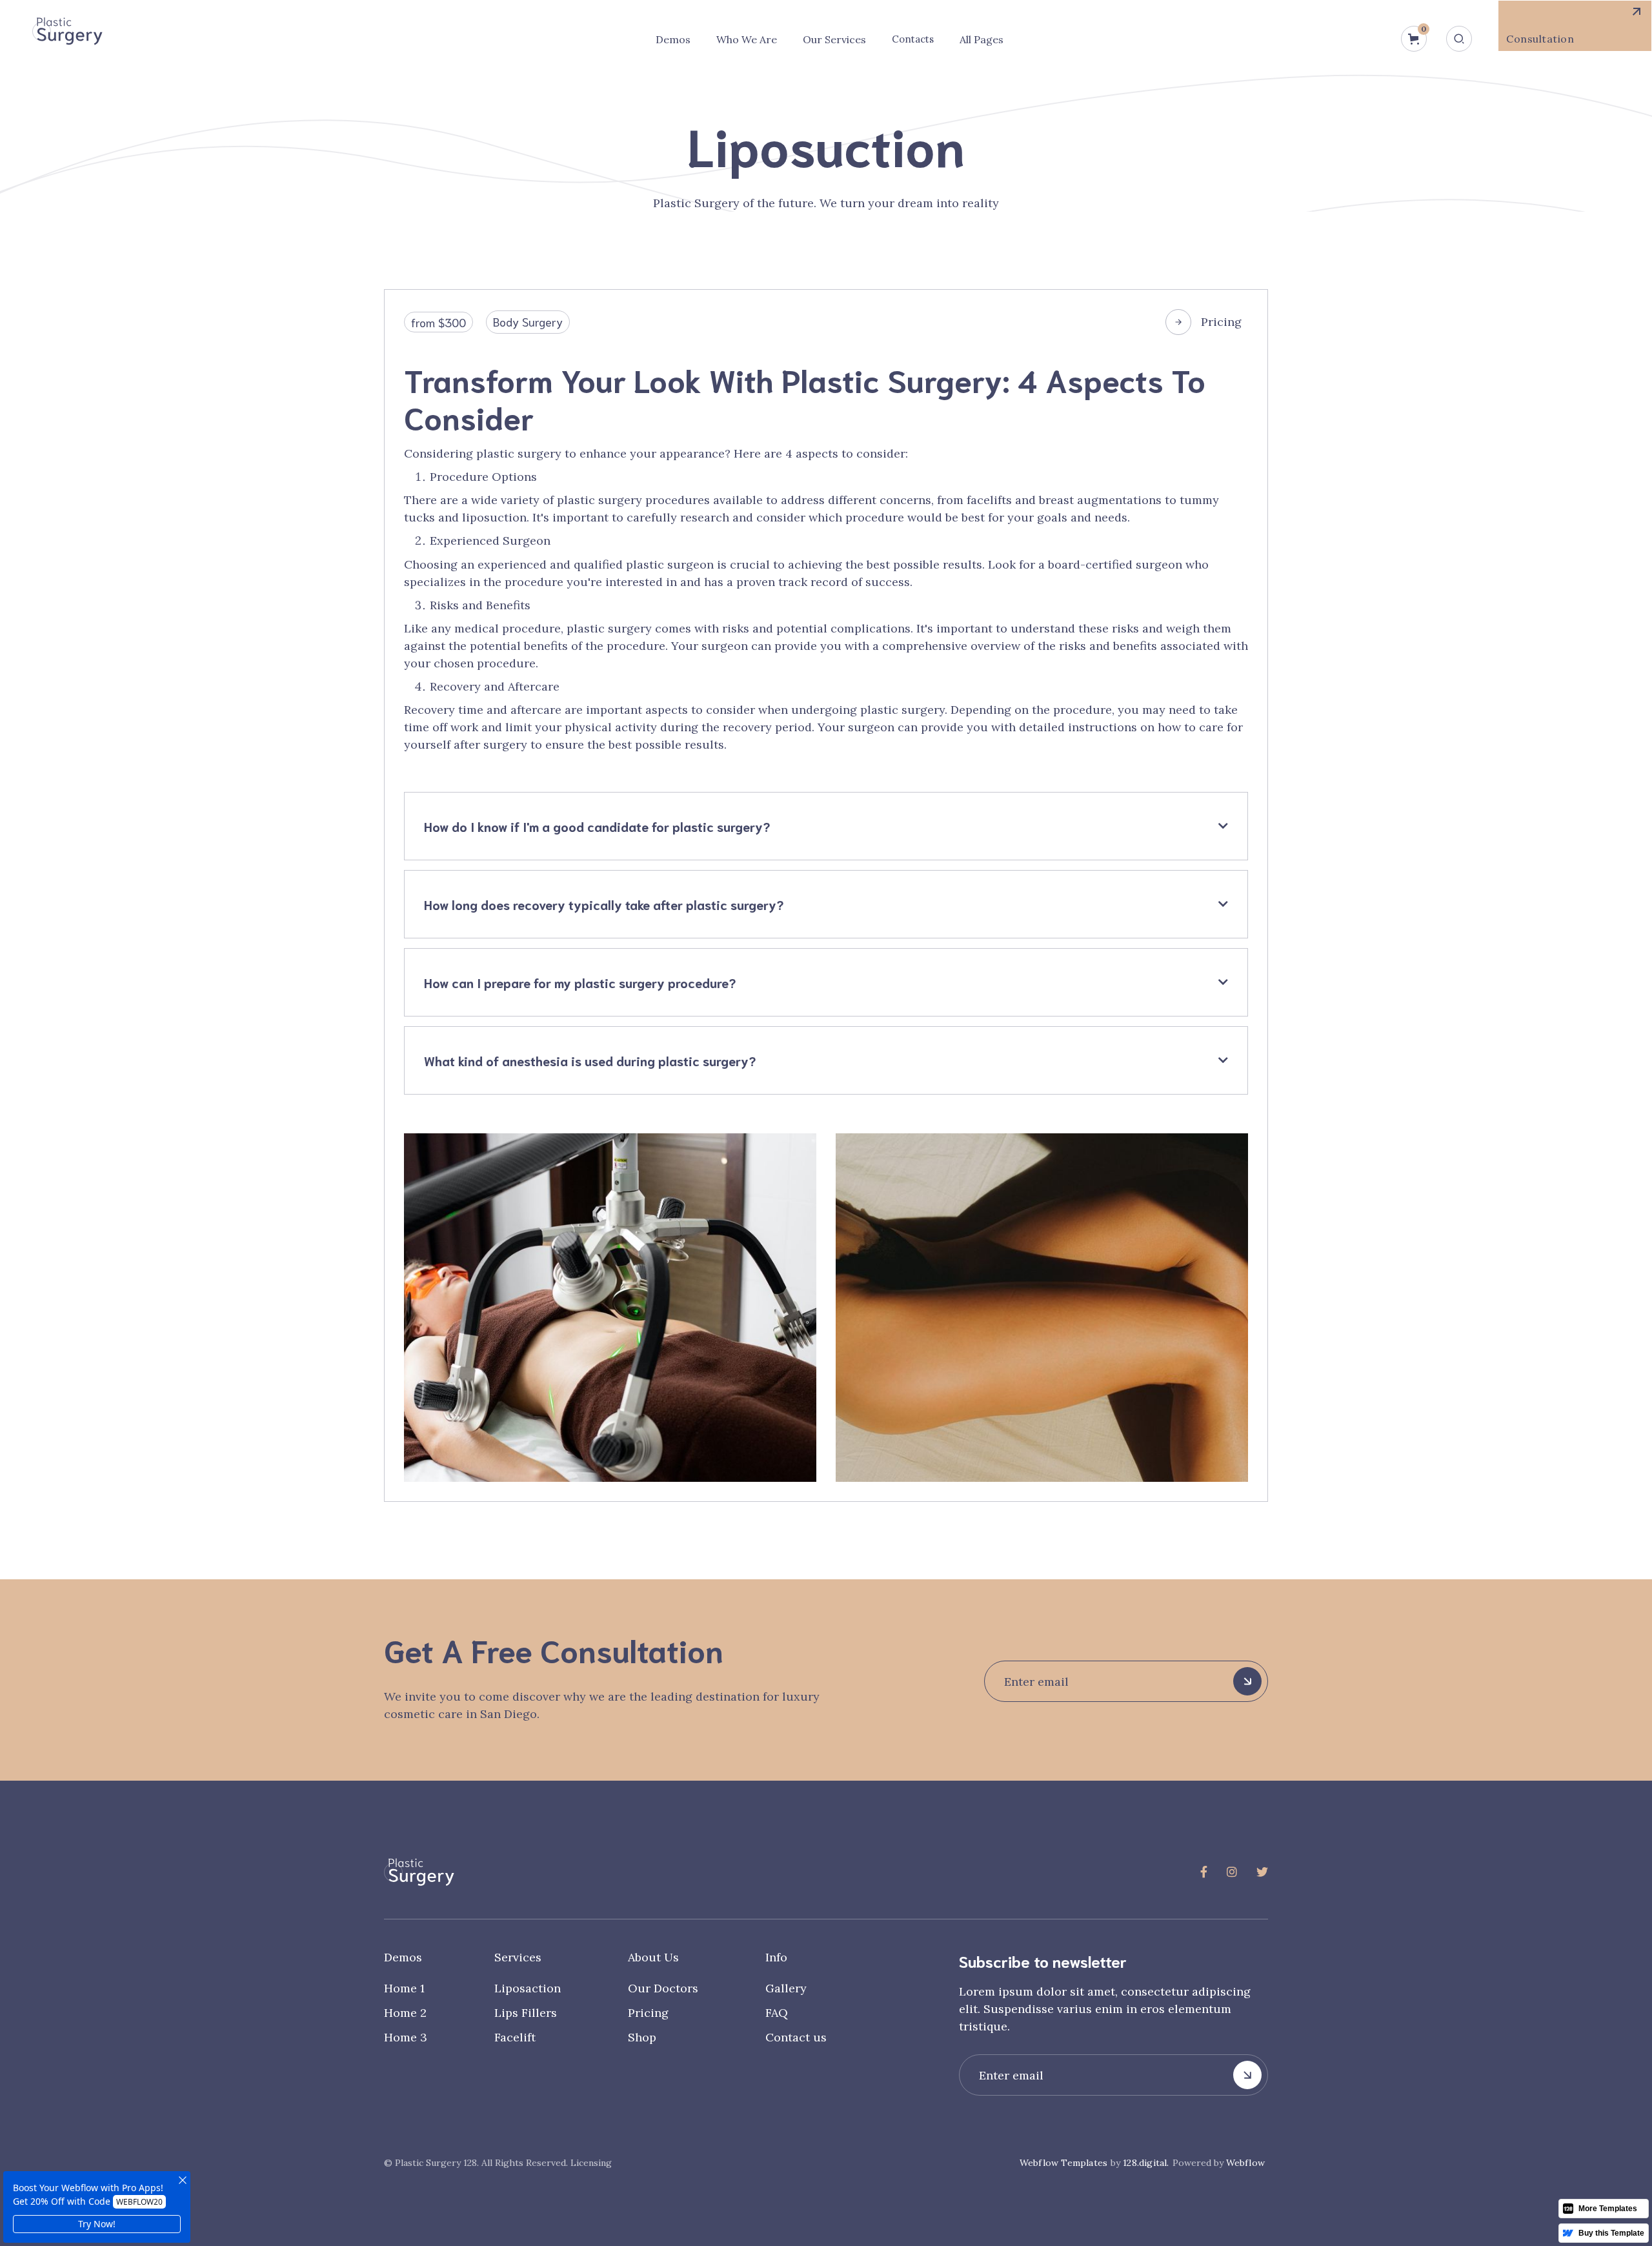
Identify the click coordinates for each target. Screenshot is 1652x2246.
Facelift (515, 2037)
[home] (67, 31)
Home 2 (405, 2013)
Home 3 (406, 2037)
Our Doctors (663, 1988)
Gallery (786, 1988)
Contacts (913, 39)
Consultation (1540, 39)
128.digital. (1146, 2163)
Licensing (591, 2163)
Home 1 (404, 1988)
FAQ (777, 2013)
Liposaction (528, 1988)
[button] (673, 39)
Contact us (796, 2037)
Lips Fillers (526, 2013)
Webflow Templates (1063, 2163)
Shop (642, 2037)
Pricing (1221, 322)
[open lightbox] (610, 1308)
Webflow (1245, 2163)
